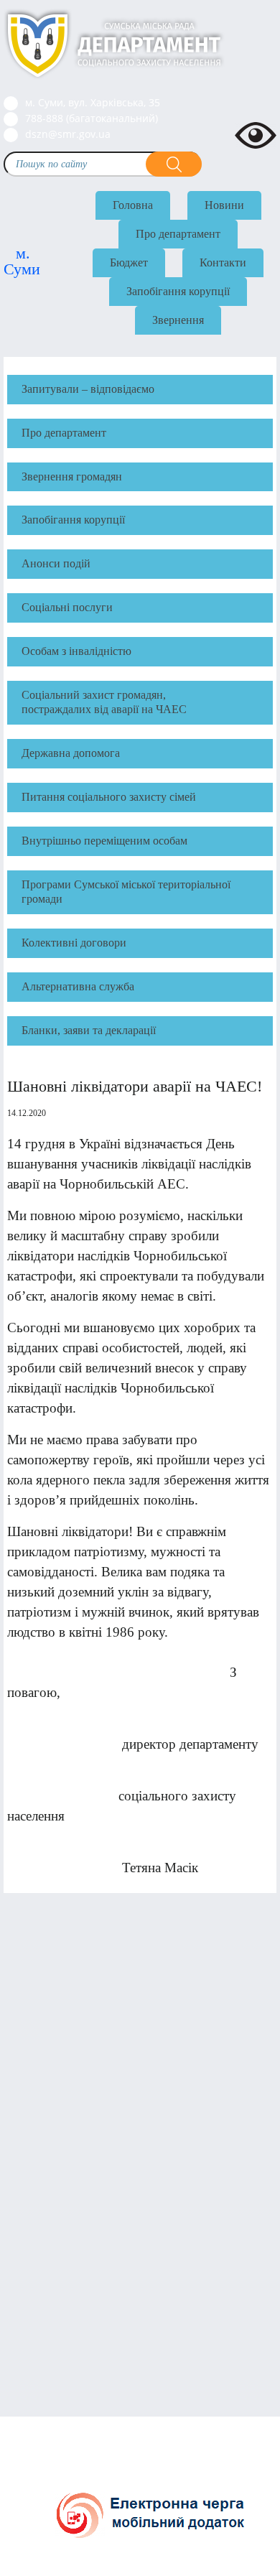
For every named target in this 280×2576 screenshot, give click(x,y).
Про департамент (178, 234)
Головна (133, 205)
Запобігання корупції (178, 291)
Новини (224, 205)
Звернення (178, 320)
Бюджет (129, 262)
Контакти (223, 262)
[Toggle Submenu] (255, 433)
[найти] (174, 164)
